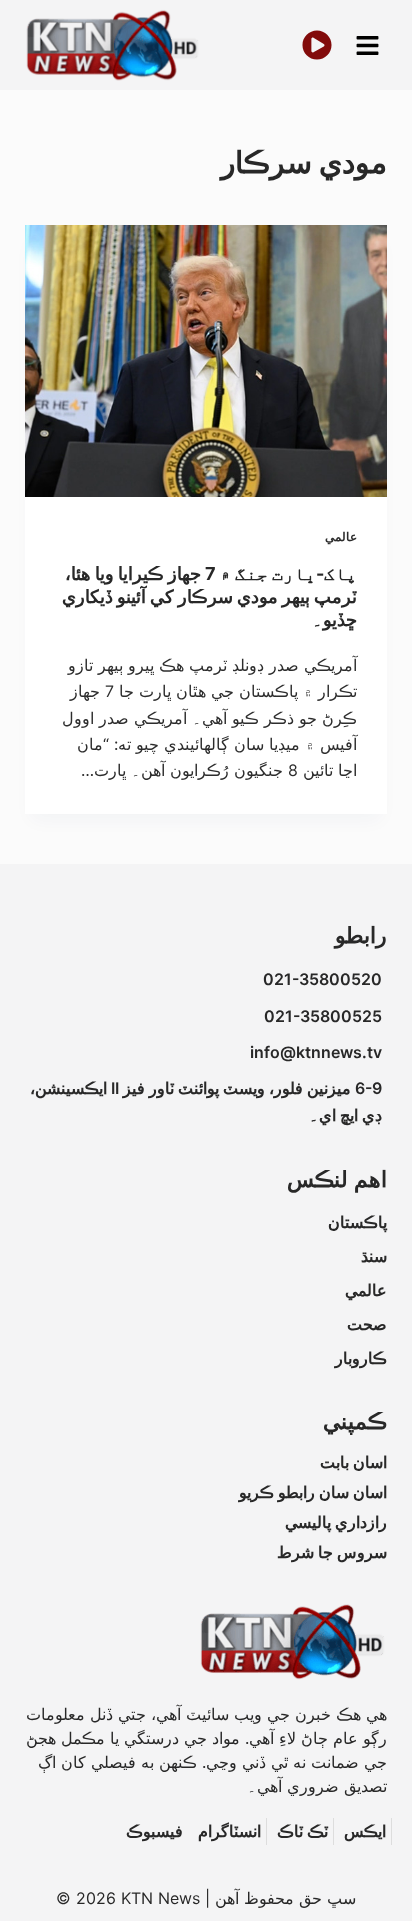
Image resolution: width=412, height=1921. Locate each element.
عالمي (341, 536)
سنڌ (374, 1256)
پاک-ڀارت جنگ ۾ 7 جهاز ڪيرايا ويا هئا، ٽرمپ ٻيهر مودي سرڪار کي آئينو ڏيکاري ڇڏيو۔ (209, 597)
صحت (367, 1324)
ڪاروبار (361, 1358)
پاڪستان (357, 1222)
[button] (367, 45)
